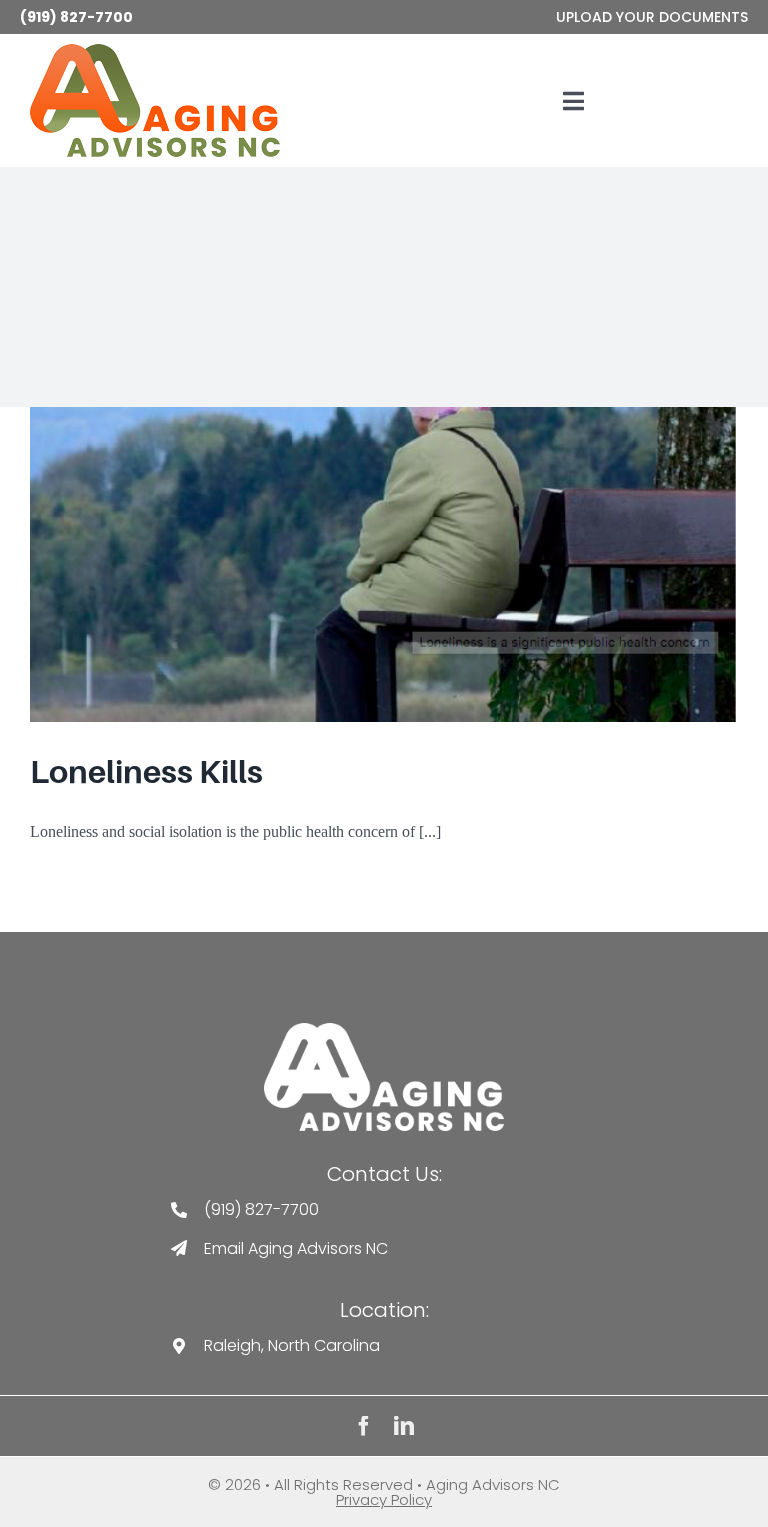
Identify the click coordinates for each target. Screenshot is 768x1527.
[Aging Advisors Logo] (384, 1030)
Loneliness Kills (146, 772)
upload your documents (652, 17)
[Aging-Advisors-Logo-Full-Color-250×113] (155, 51)
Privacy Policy (384, 1499)
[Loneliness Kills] (384, 564)
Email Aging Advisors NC (296, 1248)
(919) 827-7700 (76, 17)
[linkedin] (404, 1426)
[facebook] (364, 1426)
